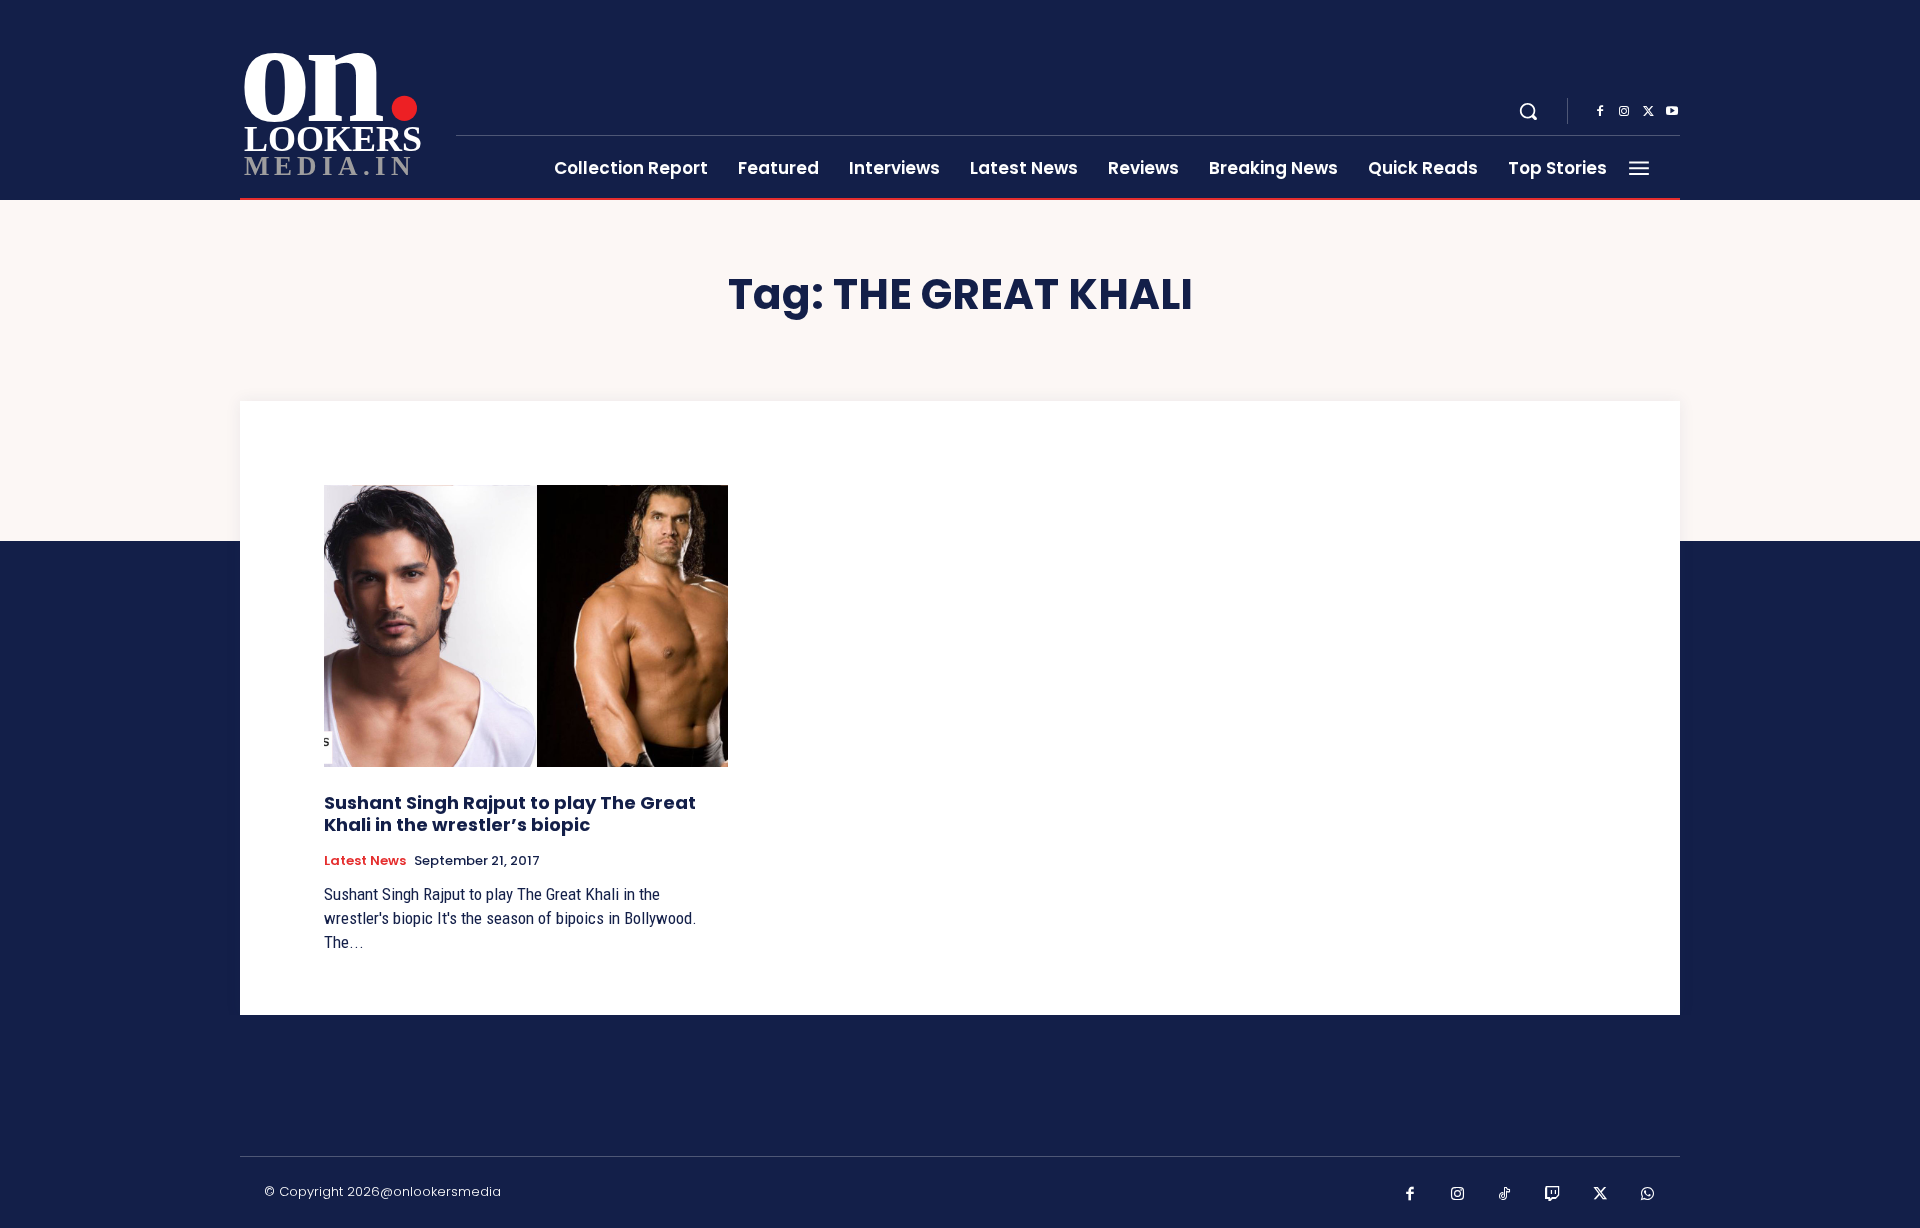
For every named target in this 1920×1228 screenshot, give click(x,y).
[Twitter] (1648, 112)
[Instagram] (1624, 112)
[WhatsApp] (1648, 1195)
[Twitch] (1553, 1195)
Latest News (365, 861)
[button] (1528, 111)
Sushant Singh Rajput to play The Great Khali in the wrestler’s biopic (510, 813)
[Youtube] (1672, 112)
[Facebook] (1600, 112)
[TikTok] (1505, 1195)
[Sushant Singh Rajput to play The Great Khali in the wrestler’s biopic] (526, 626)
